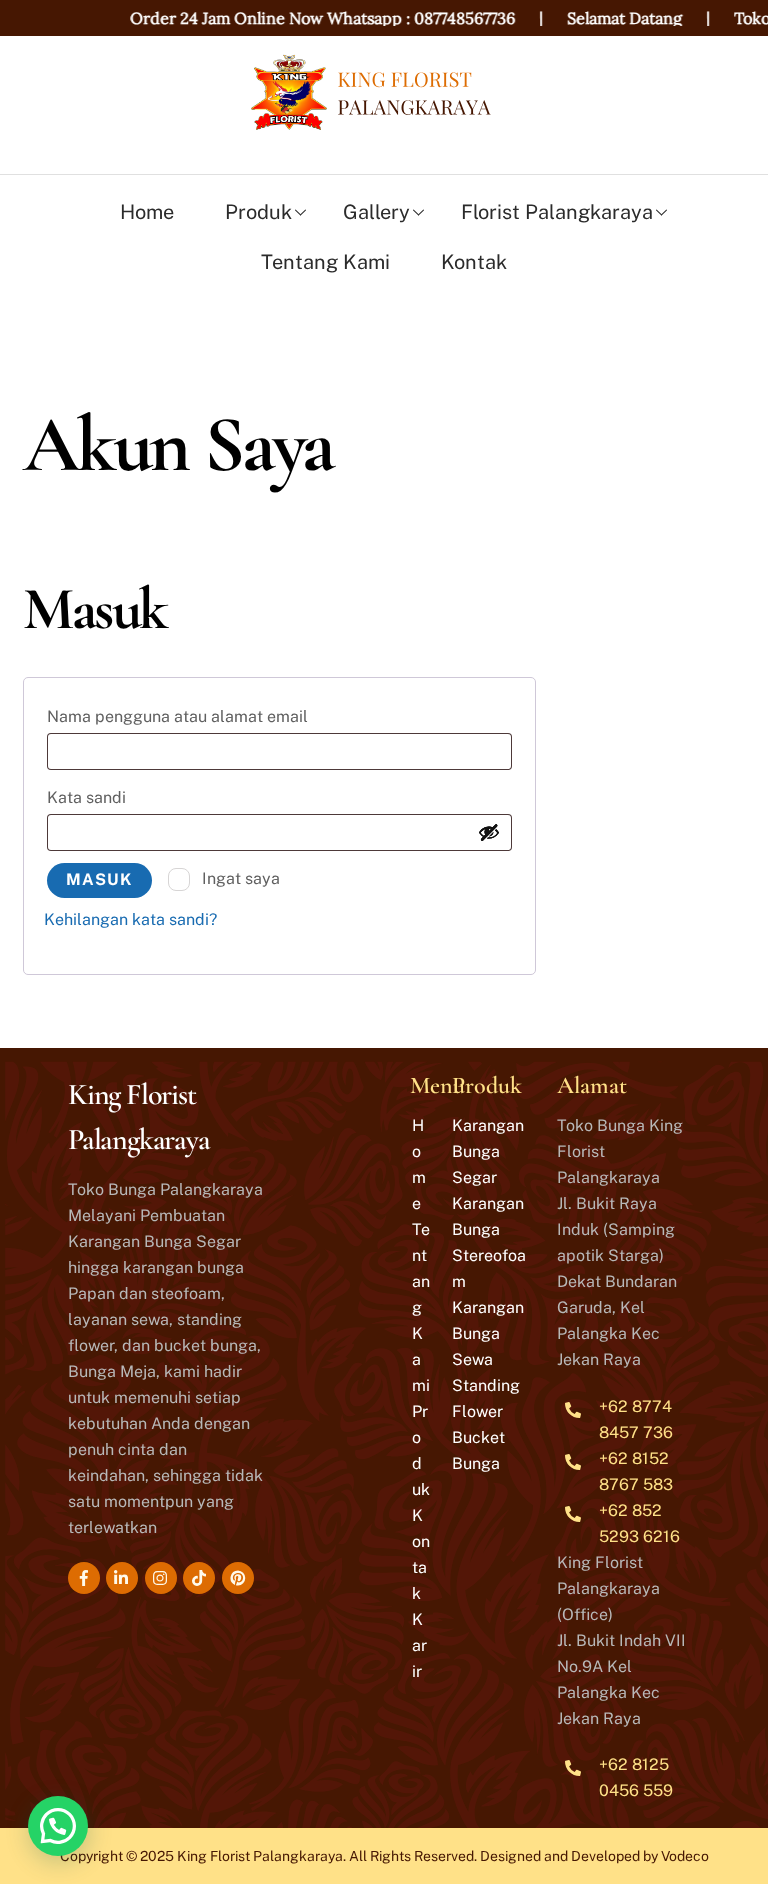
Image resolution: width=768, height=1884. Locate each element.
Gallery (376, 212)
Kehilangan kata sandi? (130, 919)
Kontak (474, 262)
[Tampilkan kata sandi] (489, 832)
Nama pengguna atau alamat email (203, 716)
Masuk (99, 879)
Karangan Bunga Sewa (488, 1333)
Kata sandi (112, 797)
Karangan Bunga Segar (488, 1151)
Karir (419, 1645)
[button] (58, 1826)
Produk (258, 212)
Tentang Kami (325, 262)
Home (147, 212)
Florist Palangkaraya (557, 212)
